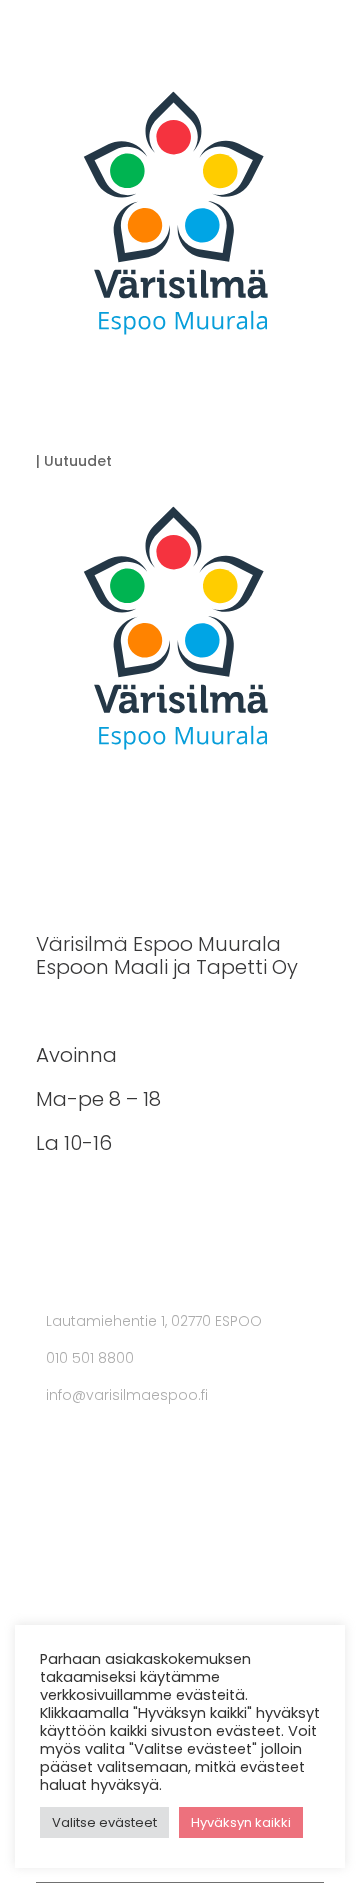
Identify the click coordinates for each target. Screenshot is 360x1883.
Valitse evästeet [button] (104, 1822)
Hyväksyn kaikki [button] (241, 1822)
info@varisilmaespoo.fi (127, 1395)
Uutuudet (78, 461)
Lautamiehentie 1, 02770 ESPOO (154, 1321)
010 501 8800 (90, 1358)
